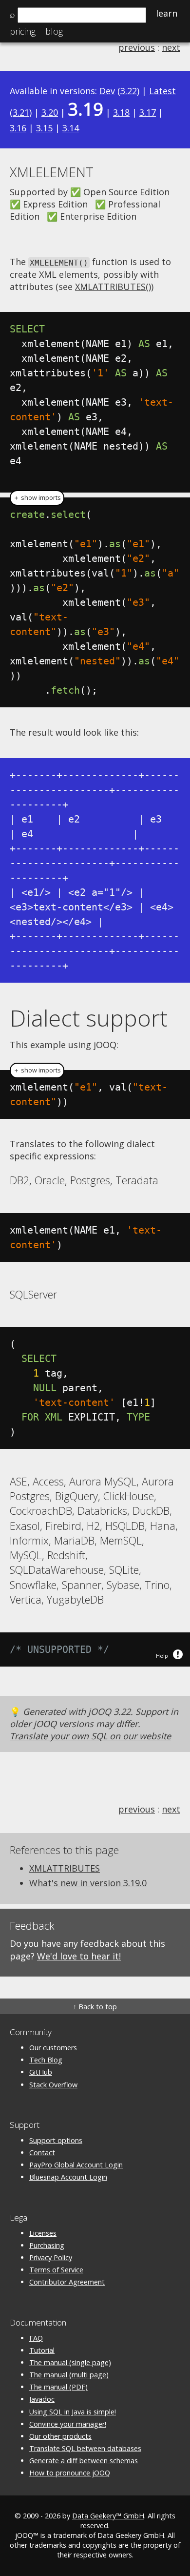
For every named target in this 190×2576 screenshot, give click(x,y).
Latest (162, 91)
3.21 (21, 112)
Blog (54, 31)
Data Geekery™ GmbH (108, 2516)
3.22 (129, 91)
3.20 (50, 112)
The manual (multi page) (69, 2375)
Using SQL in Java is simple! (73, 2412)
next (171, 47)
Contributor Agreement (67, 2282)
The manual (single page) (70, 2362)
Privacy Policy (51, 2257)
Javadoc (42, 2399)
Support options (56, 2140)
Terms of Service (56, 2270)
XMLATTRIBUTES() (113, 287)
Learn (167, 13)
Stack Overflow (53, 2085)
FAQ (36, 2338)
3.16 (18, 128)
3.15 (44, 128)
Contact (42, 2153)
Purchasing (47, 2245)
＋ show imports (37, 498)
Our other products (60, 2436)
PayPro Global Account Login (76, 2165)
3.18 (121, 112)
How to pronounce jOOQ (70, 2473)
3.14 (71, 128)
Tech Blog (46, 2060)
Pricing (23, 31)
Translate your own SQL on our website (90, 1736)
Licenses (43, 2233)
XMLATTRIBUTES (65, 1868)
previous (137, 47)
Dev (107, 91)
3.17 (148, 112)
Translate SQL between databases (85, 2448)
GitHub (41, 2072)
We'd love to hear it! (79, 1956)
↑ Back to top (95, 2007)
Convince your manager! (68, 2424)
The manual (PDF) (58, 2387)
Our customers (53, 2048)
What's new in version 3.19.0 (88, 1883)
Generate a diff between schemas (84, 2461)
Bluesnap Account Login (68, 2177)
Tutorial (42, 2350)
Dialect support (89, 1018)
